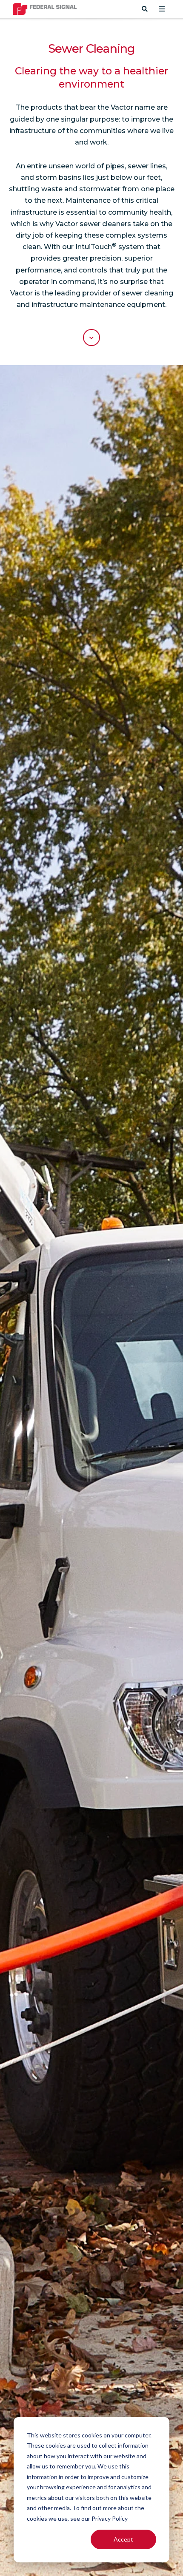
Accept (123, 2539)
